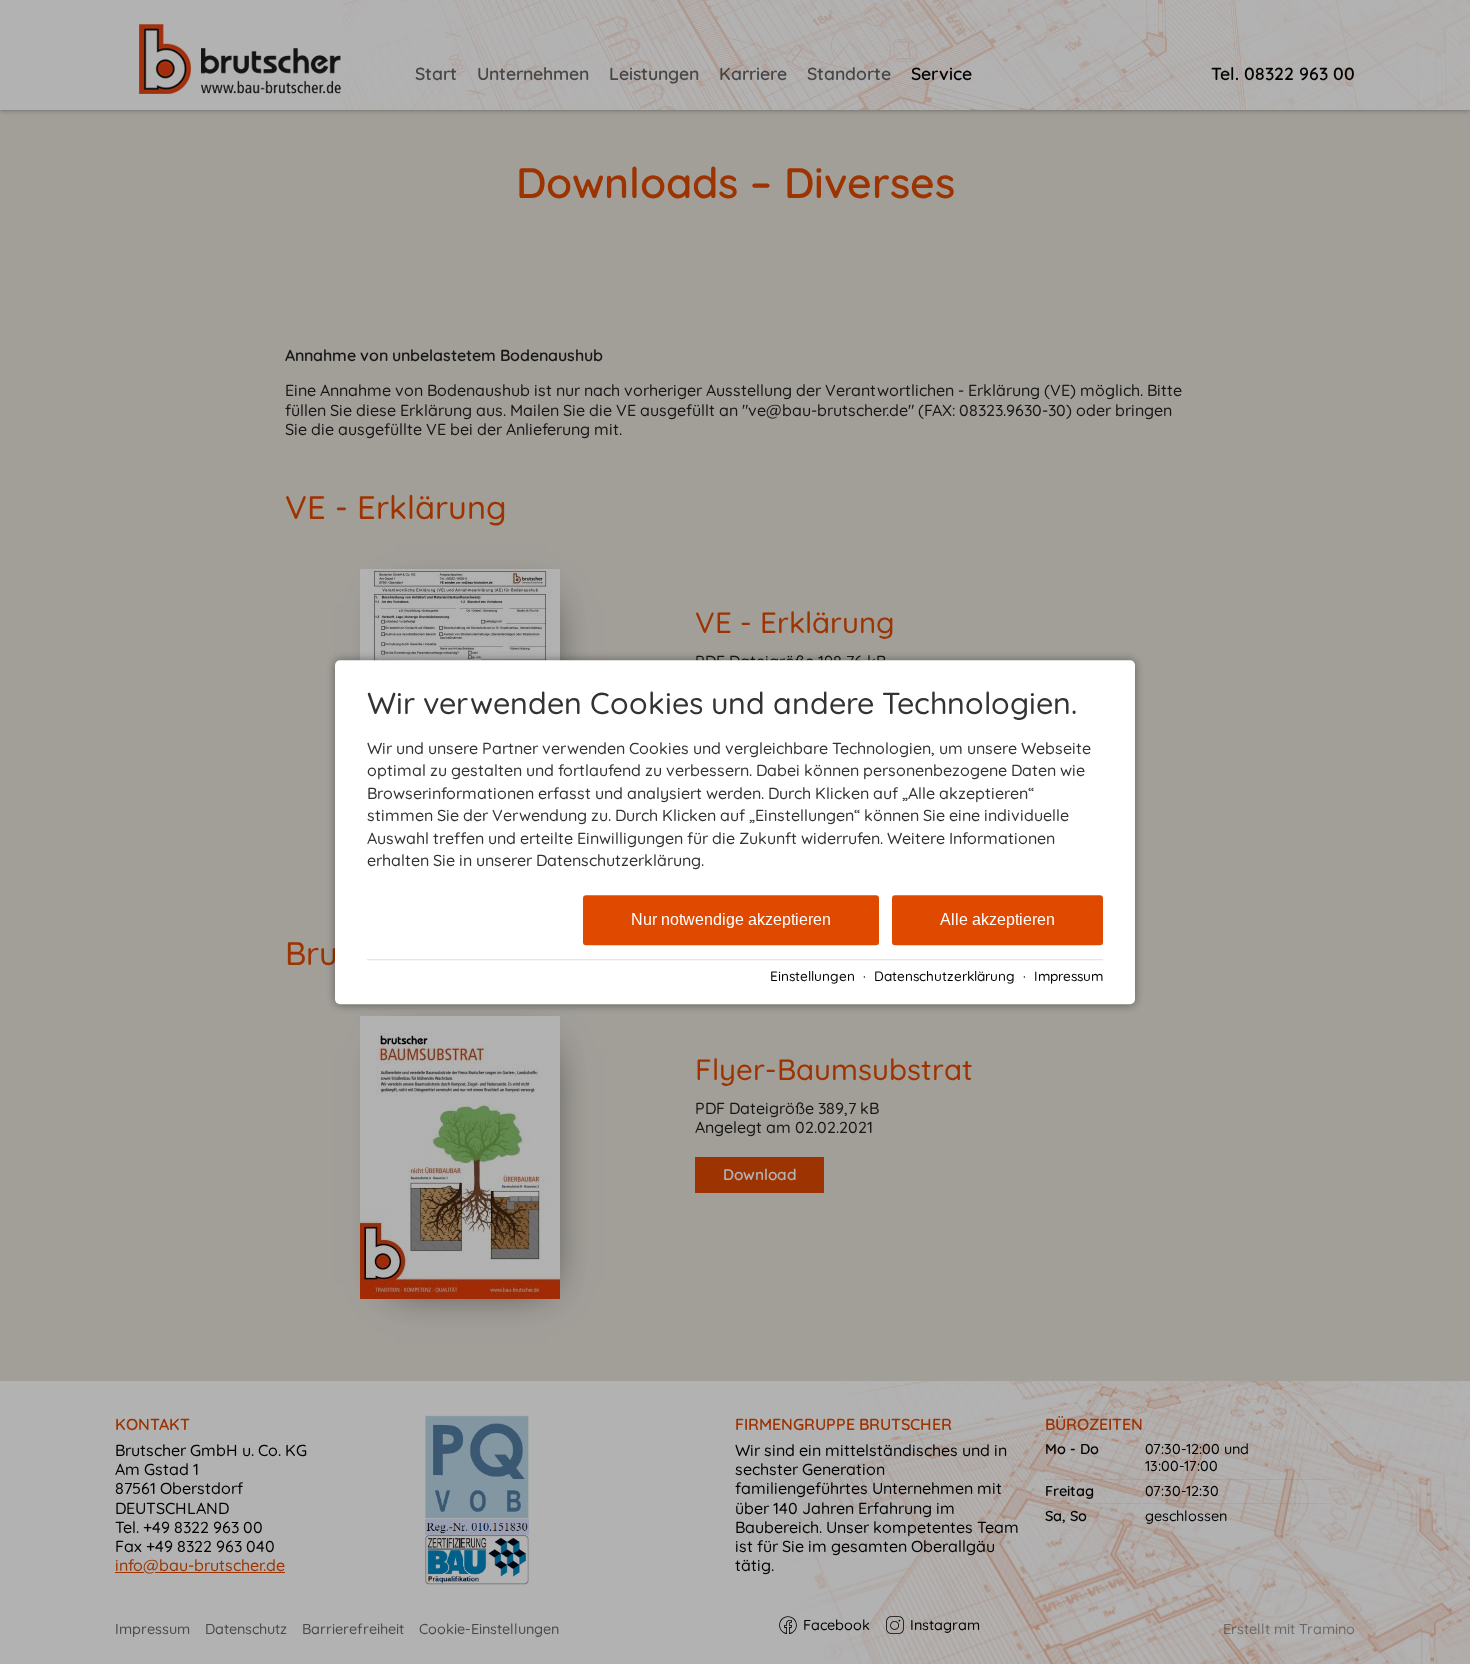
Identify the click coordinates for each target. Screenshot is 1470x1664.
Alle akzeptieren (997, 920)
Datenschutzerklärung (944, 975)
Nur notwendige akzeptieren (731, 920)
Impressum (1068, 975)
